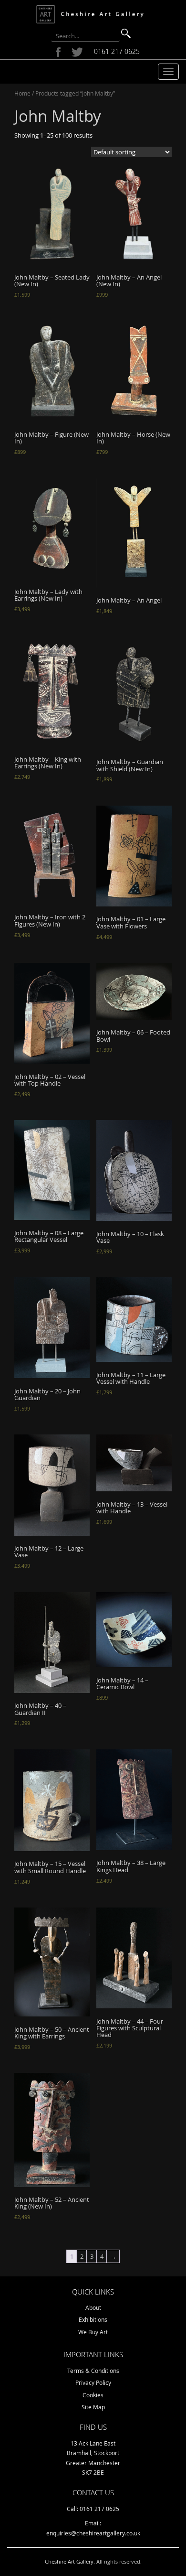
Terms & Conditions (93, 2371)
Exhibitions (93, 2319)
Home (22, 93)
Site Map (93, 2407)
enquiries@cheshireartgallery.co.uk (93, 2533)
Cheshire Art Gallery (69, 2561)
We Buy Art (93, 2332)
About (93, 2307)
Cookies (93, 2395)
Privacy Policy (93, 2382)
